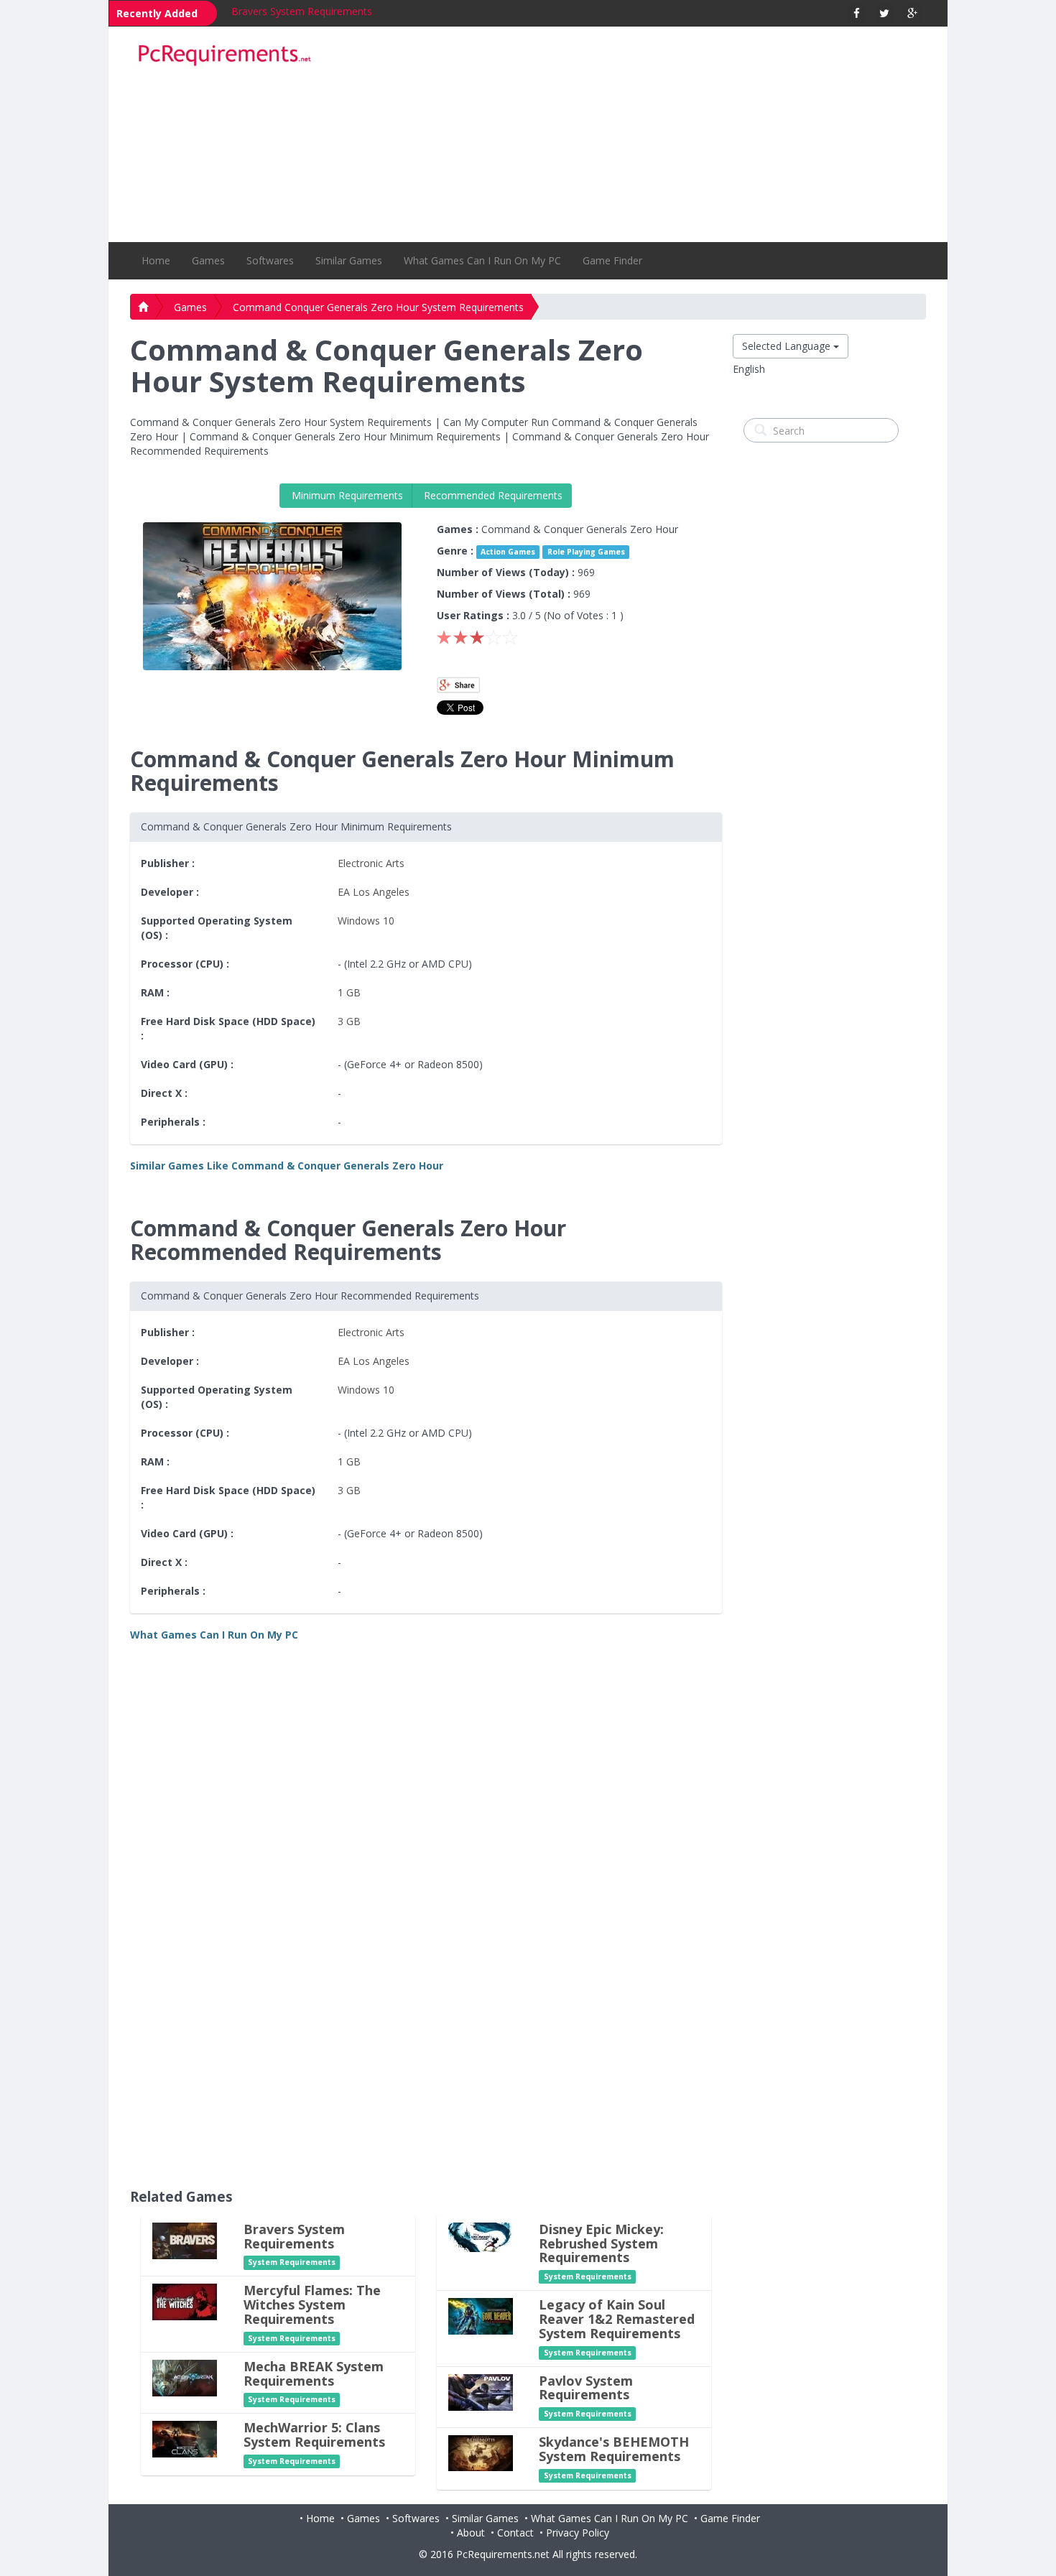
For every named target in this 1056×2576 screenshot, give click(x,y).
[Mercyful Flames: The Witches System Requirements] (185, 2301)
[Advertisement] (629, 134)
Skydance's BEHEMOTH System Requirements (614, 2449)
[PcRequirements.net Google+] (913, 13)
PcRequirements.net (503, 2554)
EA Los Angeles (374, 892)
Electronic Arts (371, 863)
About (471, 2533)
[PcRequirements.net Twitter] (885, 13)
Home (156, 260)
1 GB (349, 992)
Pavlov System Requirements (586, 2388)
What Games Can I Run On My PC (482, 260)
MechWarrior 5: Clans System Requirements (314, 2434)
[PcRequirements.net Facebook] (857, 13)
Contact (515, 2533)
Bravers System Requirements (302, 11)
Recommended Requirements (492, 495)
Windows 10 (366, 921)
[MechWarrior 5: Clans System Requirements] (185, 2438)
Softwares (270, 260)
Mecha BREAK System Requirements (314, 2373)
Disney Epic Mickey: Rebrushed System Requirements (601, 2243)
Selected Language (788, 346)
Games (208, 260)
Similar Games (349, 260)
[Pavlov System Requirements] (481, 2391)
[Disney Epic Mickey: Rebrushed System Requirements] (481, 2236)
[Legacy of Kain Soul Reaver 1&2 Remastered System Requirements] (481, 2316)
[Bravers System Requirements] (185, 2239)
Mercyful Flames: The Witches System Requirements (312, 2304)
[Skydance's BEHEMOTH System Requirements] (481, 2452)
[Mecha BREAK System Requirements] (185, 2377)
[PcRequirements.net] (224, 56)
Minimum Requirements (346, 495)
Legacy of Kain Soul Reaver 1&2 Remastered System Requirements (617, 2319)
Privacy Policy (578, 2533)
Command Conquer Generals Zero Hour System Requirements (378, 307)
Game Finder (612, 260)
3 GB (349, 1021)
